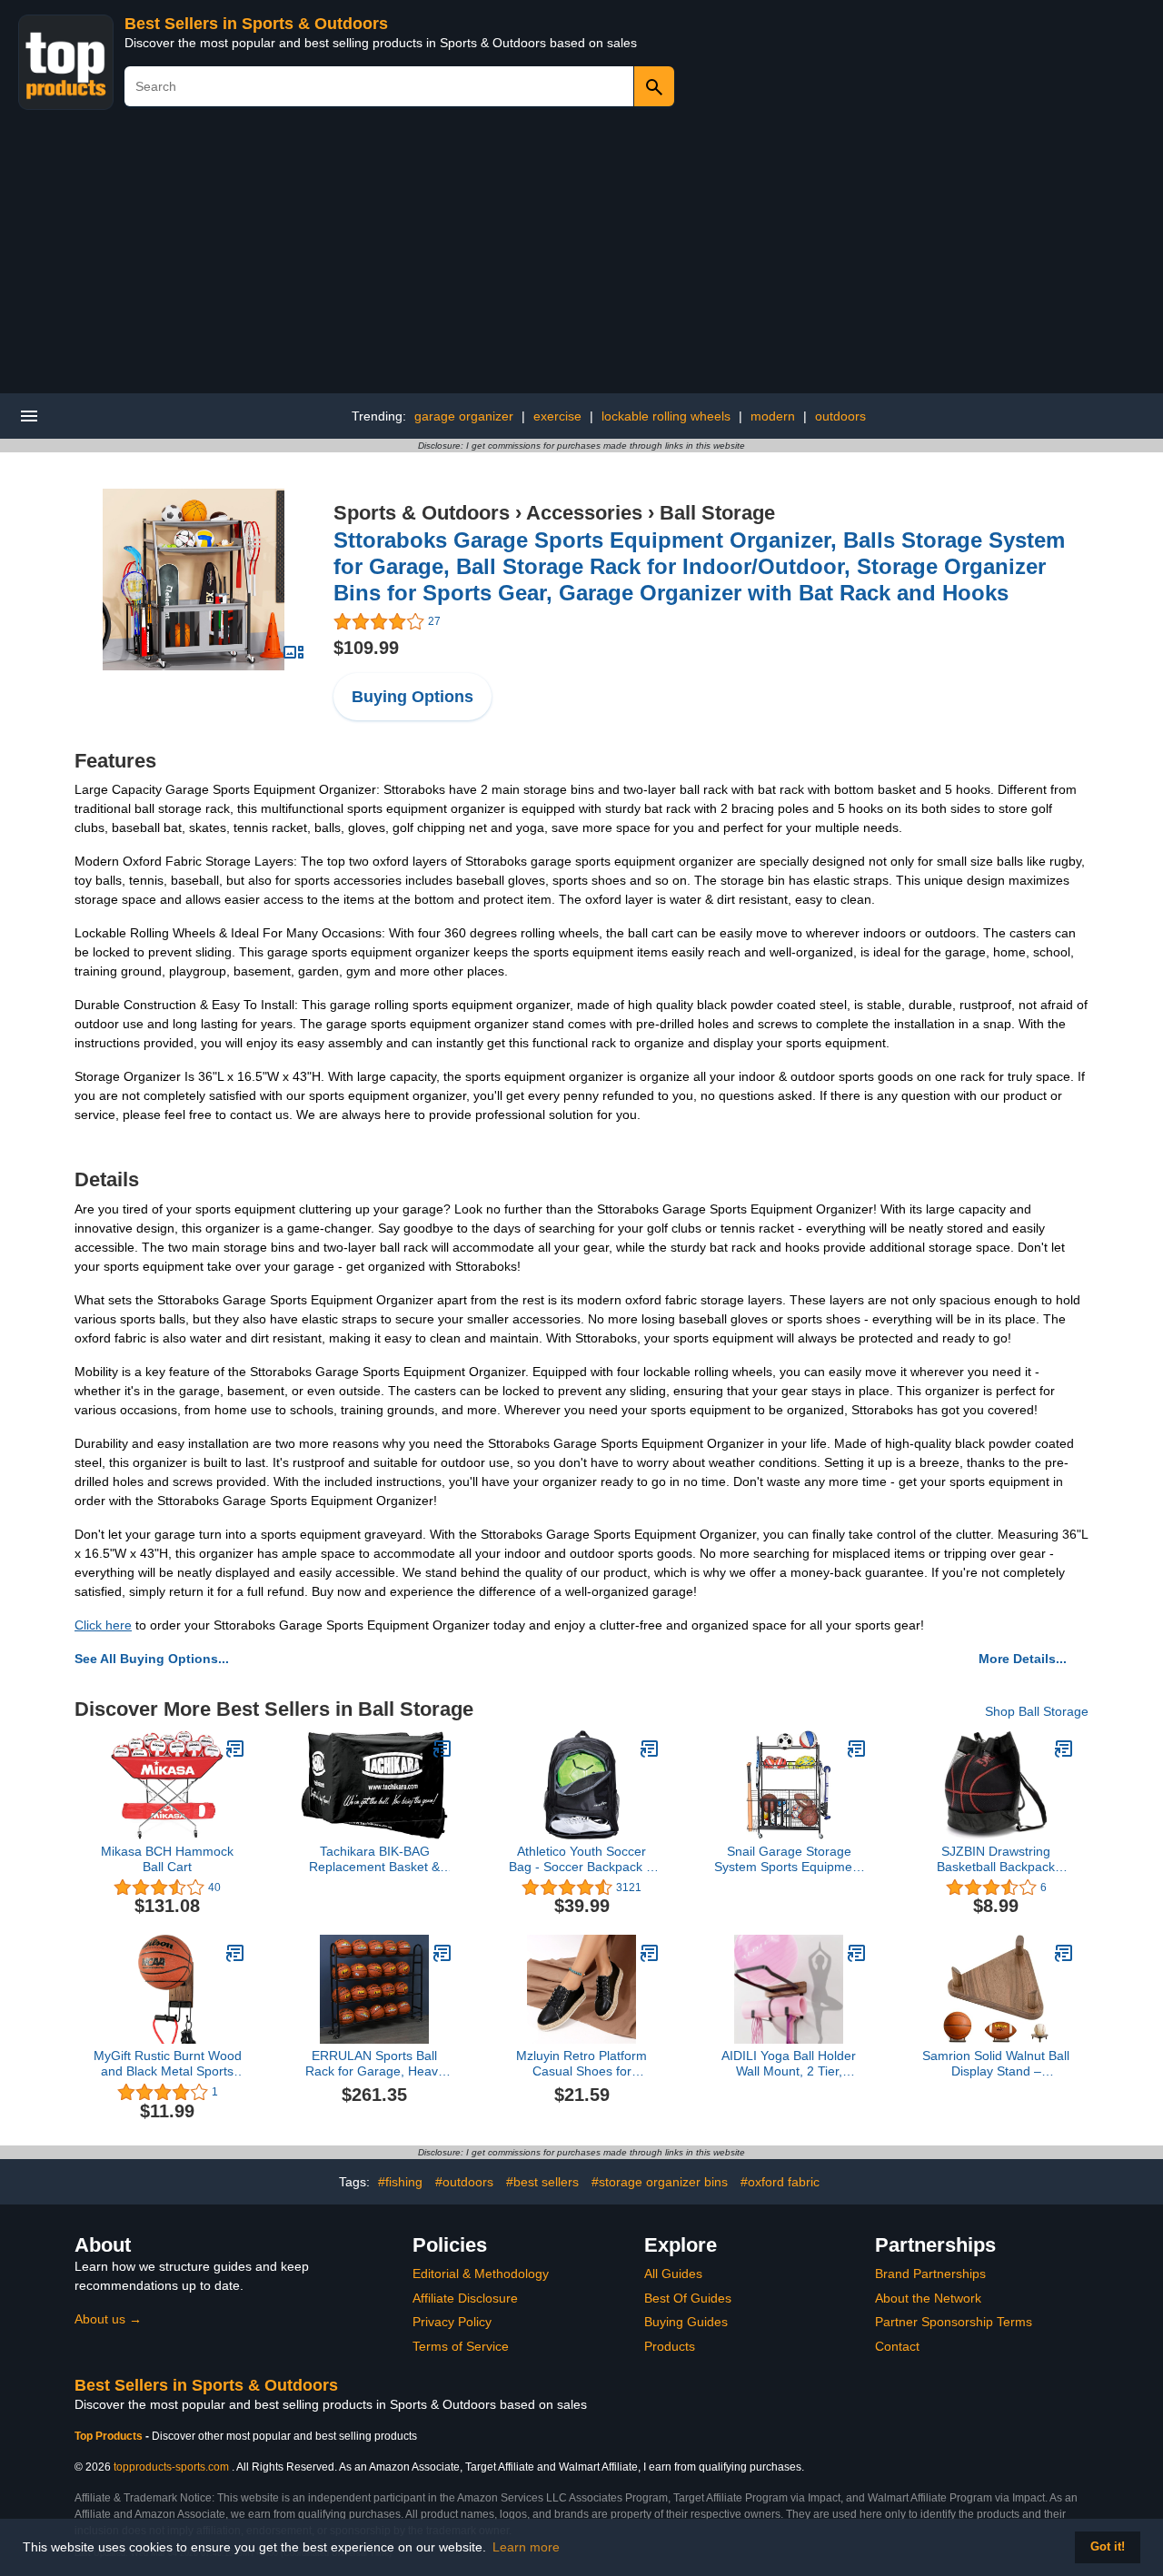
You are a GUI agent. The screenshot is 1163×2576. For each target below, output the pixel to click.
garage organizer (464, 416)
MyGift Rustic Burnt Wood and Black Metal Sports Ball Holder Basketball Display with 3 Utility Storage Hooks (168, 2064)
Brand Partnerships (930, 2274)
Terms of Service (461, 2346)
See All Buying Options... (152, 1659)
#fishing (400, 2182)
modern (773, 416)
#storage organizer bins (660, 2182)
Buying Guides (686, 2322)
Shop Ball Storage (1037, 1711)
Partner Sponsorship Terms (954, 2322)
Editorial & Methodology (481, 2274)
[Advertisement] (581, 257)
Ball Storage (717, 513)
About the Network (928, 2298)
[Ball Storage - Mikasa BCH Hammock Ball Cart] (235, 1749)
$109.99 (366, 648)
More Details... (1023, 1659)
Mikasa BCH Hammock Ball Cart (167, 1859)
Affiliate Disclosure (465, 2298)
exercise (557, 416)
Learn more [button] (526, 2547)
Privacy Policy (452, 2322)
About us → (108, 2319)
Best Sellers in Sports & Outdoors (256, 24)
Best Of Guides (688, 2298)
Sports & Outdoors (422, 513)
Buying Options (413, 697)
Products (670, 2346)
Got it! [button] (1108, 2547)
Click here (103, 1625)
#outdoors (464, 2182)
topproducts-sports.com (171, 2467)
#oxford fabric (780, 2182)
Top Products (110, 2436)
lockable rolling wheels (666, 416)
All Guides (673, 2274)
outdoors (840, 416)
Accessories (584, 513)
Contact (897, 2346)
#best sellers (542, 2182)
